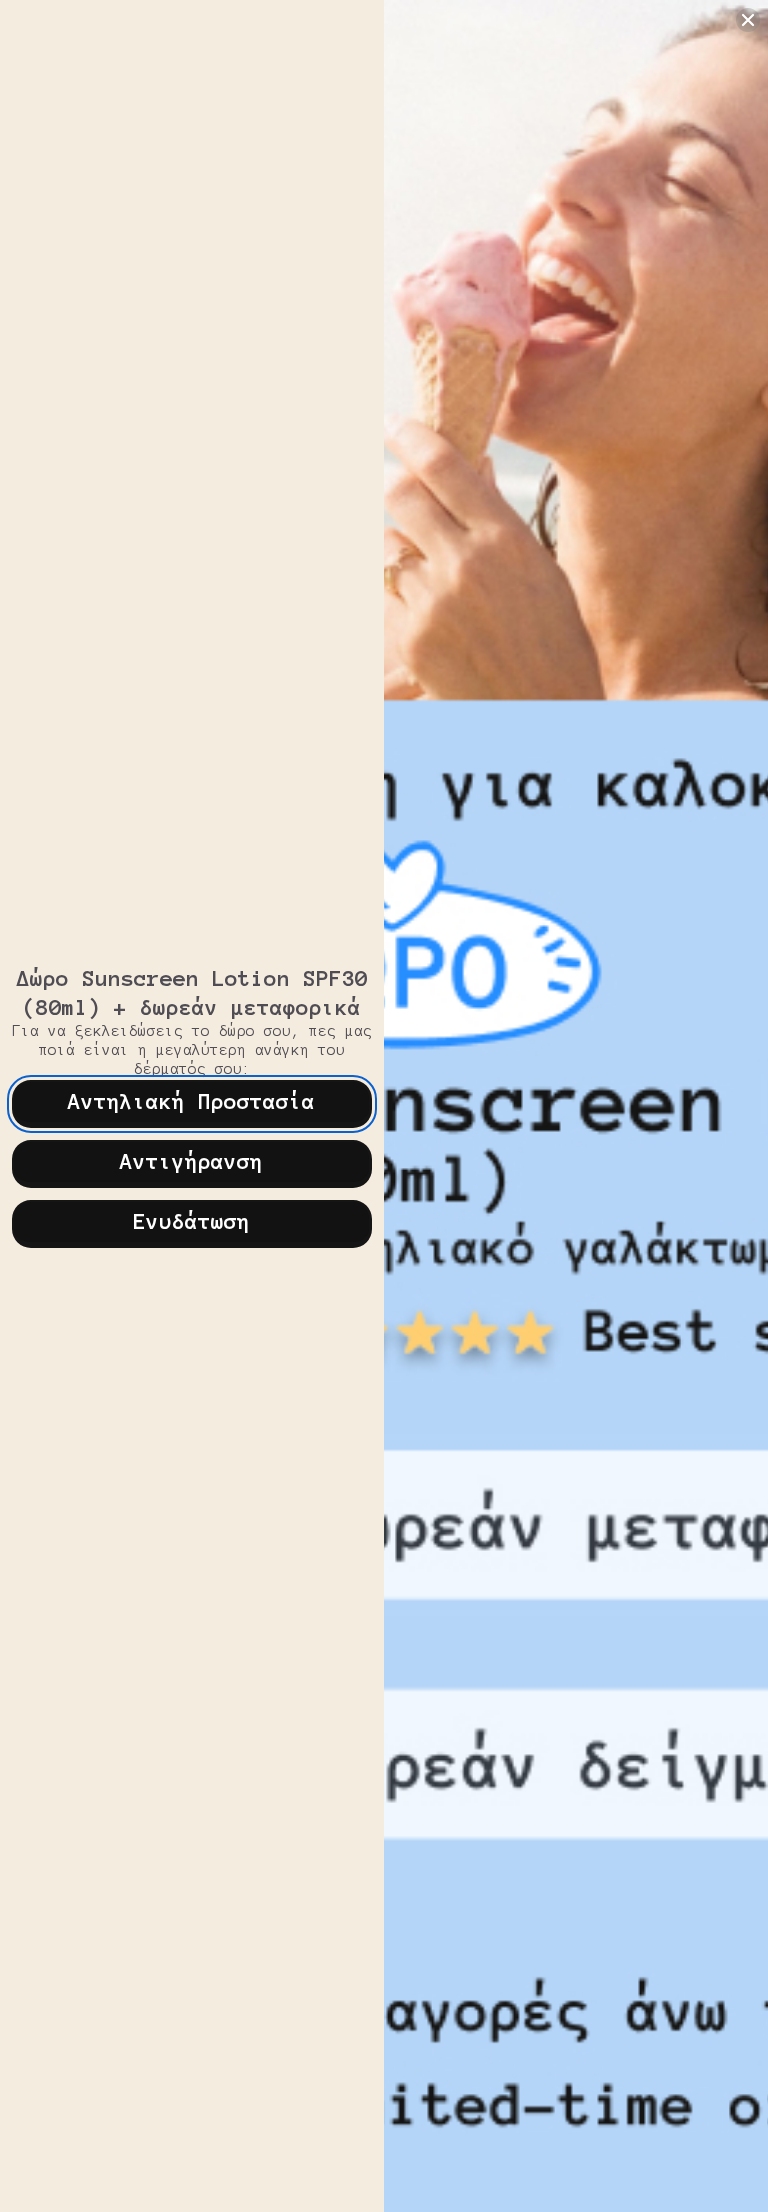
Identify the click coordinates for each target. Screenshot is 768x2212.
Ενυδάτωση (191, 1221)
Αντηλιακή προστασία (191, 1101)
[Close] (748, 20)
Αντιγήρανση (191, 1161)
